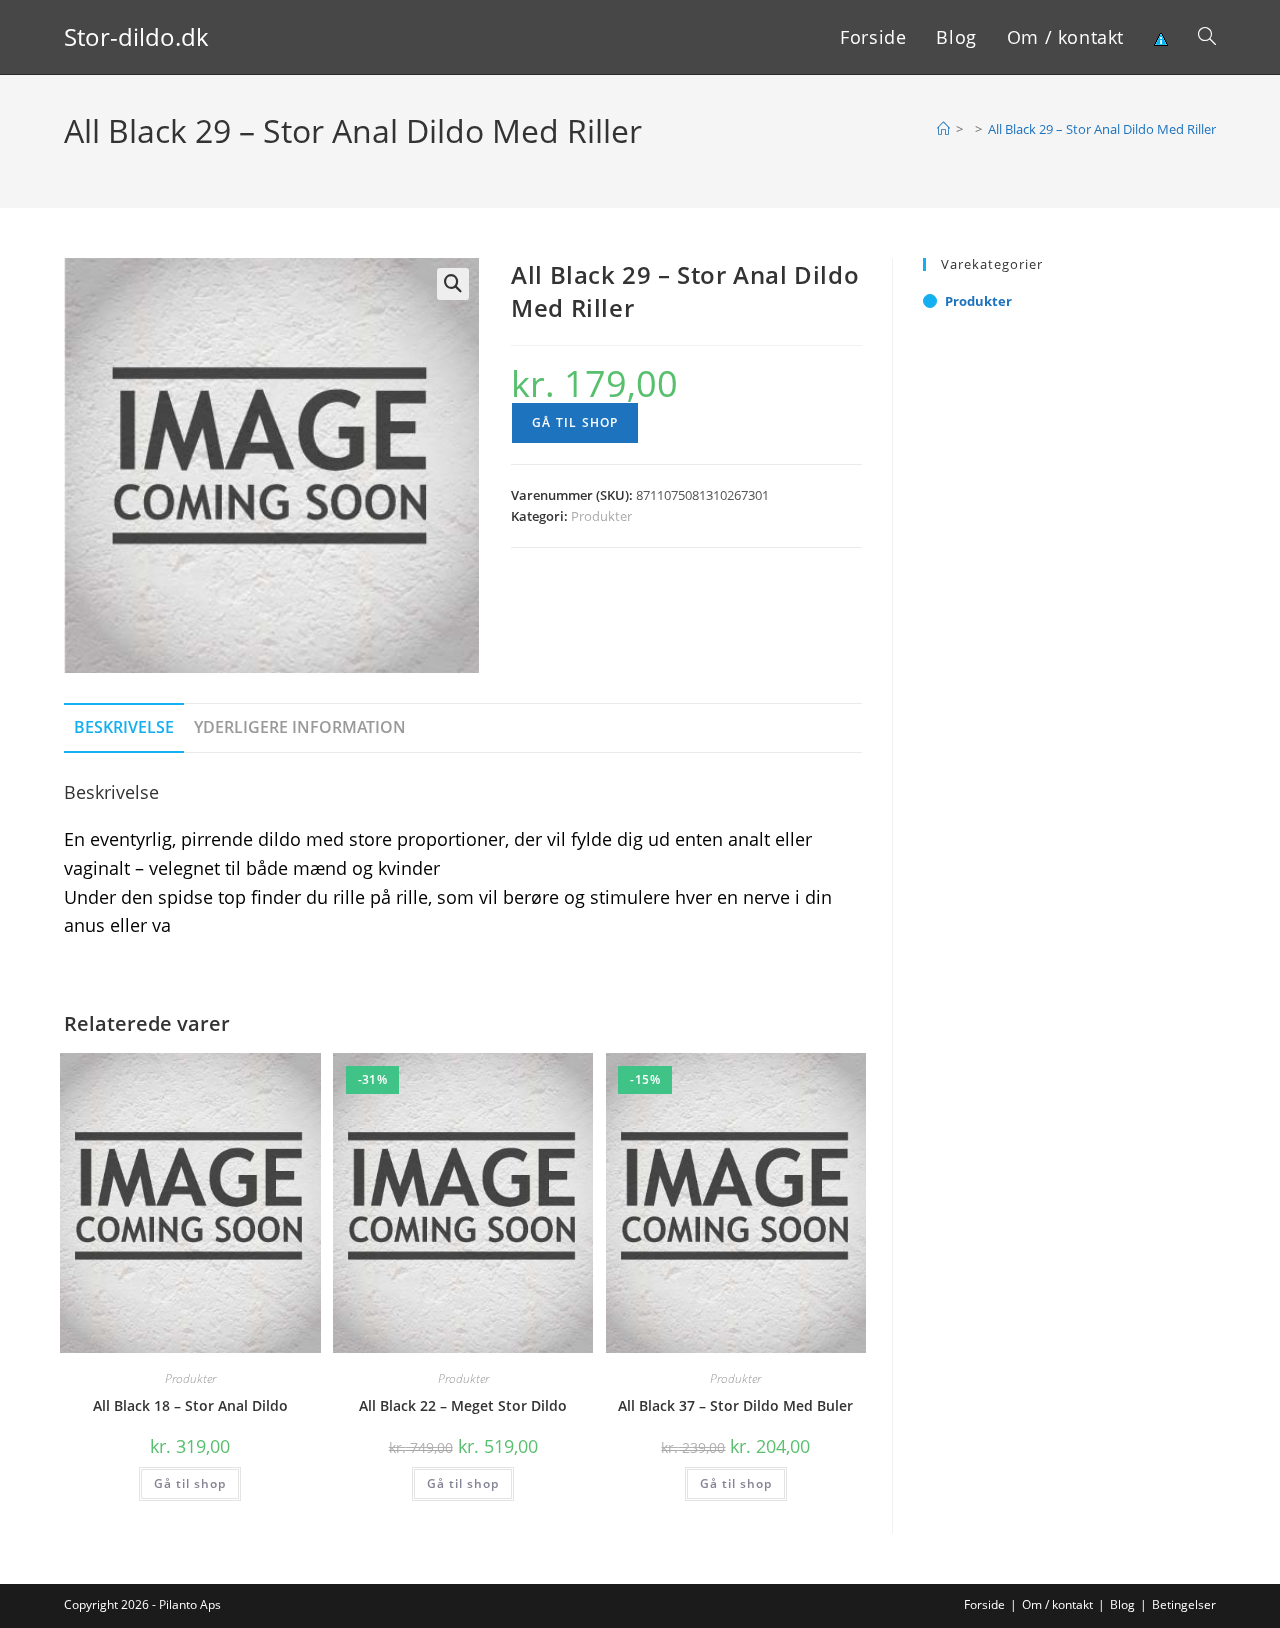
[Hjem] (943, 129)
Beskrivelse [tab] (124, 727)
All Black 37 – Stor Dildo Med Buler (735, 1405)
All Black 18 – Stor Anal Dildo (190, 1405)
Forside (984, 1604)
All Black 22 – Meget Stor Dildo (463, 1405)
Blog (1122, 1604)
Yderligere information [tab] (300, 727)
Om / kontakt (1057, 1604)
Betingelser (1184, 1604)
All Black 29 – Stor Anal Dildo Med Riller (1102, 129)
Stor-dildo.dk (136, 36)
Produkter (601, 516)
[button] (453, 284)
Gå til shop (575, 422)
